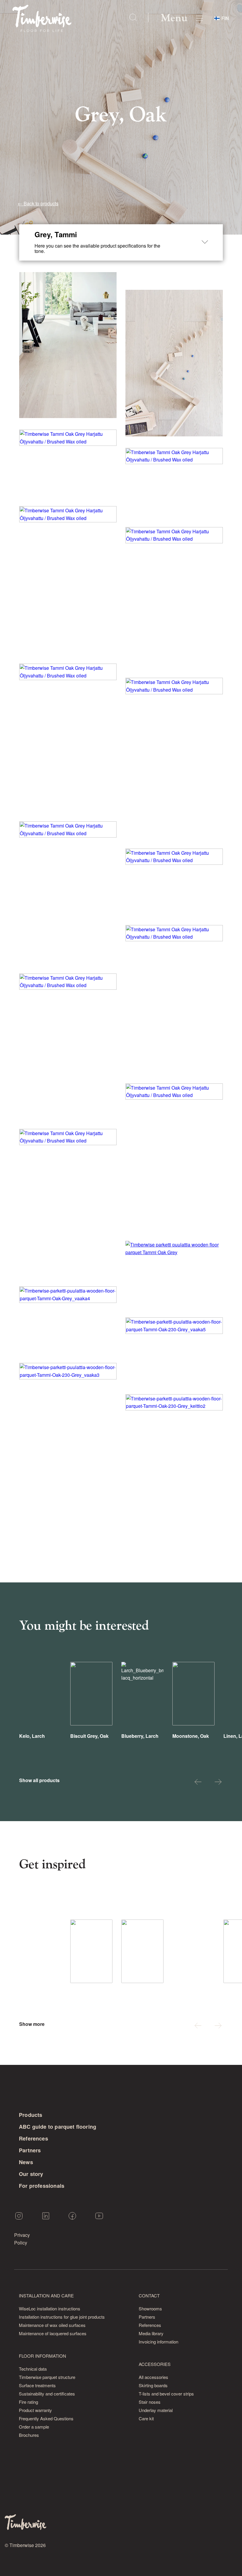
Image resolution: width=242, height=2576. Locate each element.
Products (31, 2115)
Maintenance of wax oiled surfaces (52, 2325)
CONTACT (149, 2295)
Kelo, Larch (32, 1736)
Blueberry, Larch (140, 1736)
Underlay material (156, 2410)
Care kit (146, 2418)
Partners (30, 2150)
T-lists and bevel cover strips (166, 2394)
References (33, 2138)
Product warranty (35, 2410)
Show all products (39, 1780)
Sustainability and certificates (47, 2394)
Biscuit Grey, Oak (89, 1736)
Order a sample (34, 2427)
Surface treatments (37, 2385)
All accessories (153, 2377)
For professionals (42, 2186)
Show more (32, 2024)
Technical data (33, 2369)
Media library (151, 2333)
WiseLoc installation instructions (50, 2308)
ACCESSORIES (155, 2364)
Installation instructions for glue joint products (62, 2317)
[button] (198, 1783)
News (26, 2162)
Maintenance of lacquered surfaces (53, 2333)
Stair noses (150, 2402)
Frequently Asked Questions (46, 2418)
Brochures (29, 2435)
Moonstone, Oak (191, 1736)
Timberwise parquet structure (47, 2377)
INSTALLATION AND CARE (46, 2295)
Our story (31, 2174)
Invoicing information (158, 2342)
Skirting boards (153, 2385)
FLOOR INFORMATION (42, 2356)
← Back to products (38, 203)
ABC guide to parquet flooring (58, 2127)
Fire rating (28, 2402)
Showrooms (150, 2308)
